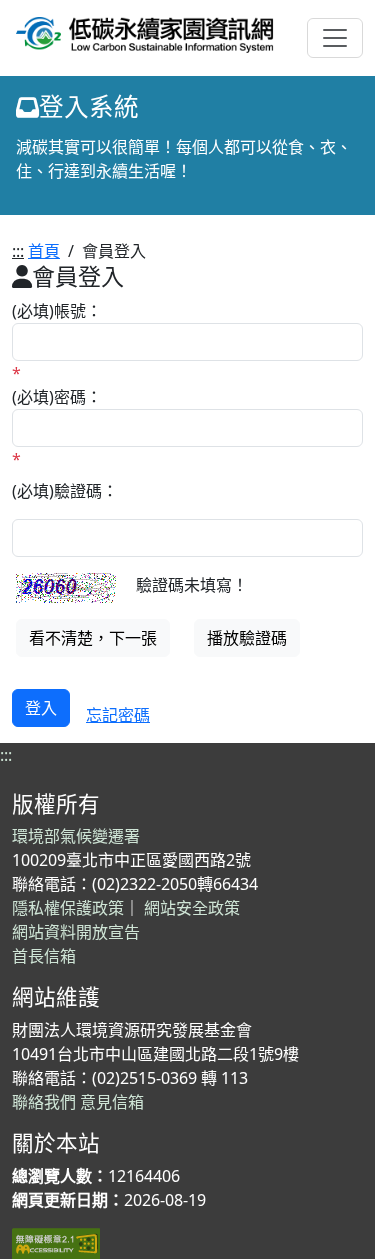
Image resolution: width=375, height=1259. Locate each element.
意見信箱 (112, 1102)
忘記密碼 (118, 715)
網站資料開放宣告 (76, 932)
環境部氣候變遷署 (76, 836)
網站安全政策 (192, 908)
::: (18, 251)
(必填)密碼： (57, 397)
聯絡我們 (44, 1102)
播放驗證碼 (247, 638)
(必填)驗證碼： (65, 491)
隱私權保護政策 (68, 908)
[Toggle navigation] (335, 38)
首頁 (44, 251)
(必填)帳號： (57, 311)
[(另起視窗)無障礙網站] (56, 1242)
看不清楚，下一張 (93, 638)
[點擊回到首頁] (145, 31)
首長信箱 (44, 956)
